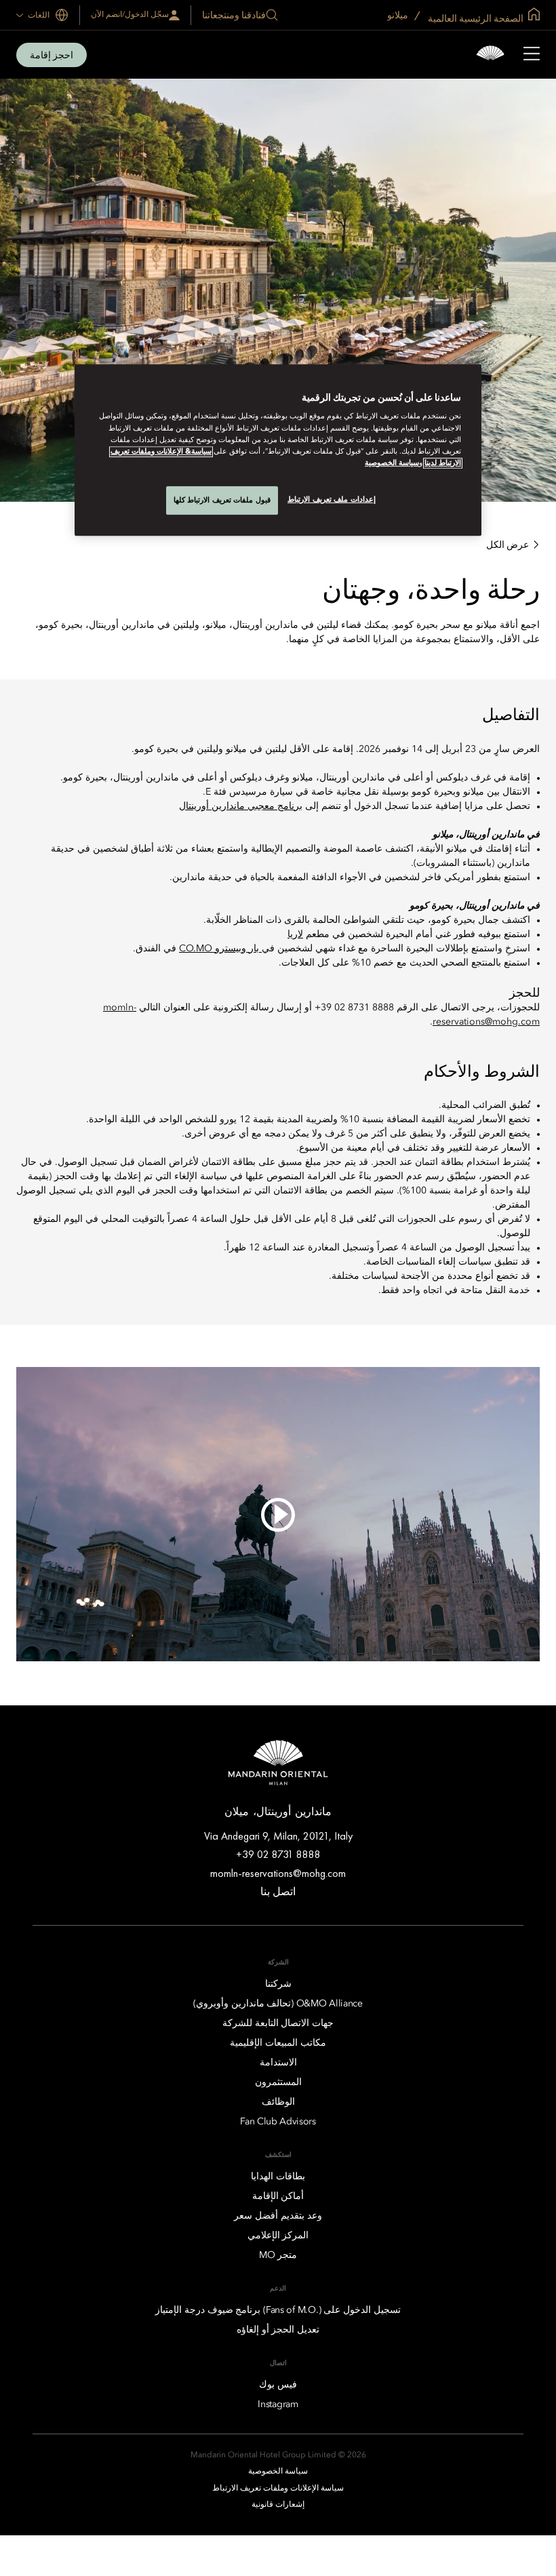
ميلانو (399, 15)
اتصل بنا (278, 1891)
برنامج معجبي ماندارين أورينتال (241, 806)
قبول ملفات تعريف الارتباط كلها (222, 500)
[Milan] (490, 55)
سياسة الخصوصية (392, 463)
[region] (278, 450)
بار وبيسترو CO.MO (220, 949)
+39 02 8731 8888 (278, 1854)
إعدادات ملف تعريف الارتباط (332, 499)
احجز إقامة (52, 55)
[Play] (278, 1514)
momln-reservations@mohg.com (278, 1873)
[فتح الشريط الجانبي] (532, 55)
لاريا (295, 934)
